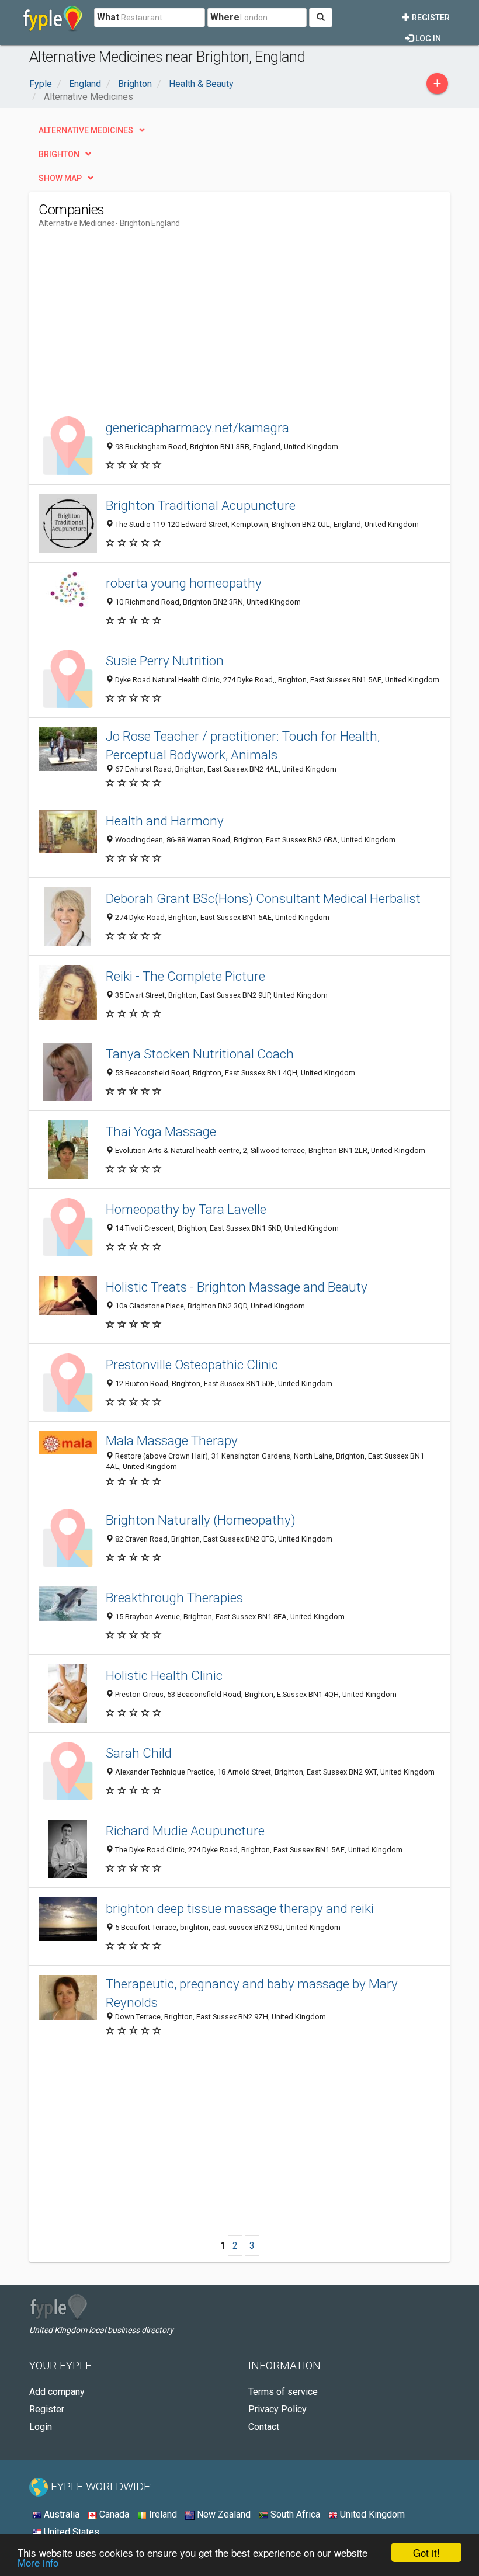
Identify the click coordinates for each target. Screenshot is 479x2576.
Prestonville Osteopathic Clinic (192, 1365)
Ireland (162, 2514)
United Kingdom (371, 2514)
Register (430, 18)
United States (70, 2532)
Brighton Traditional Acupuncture (201, 505)
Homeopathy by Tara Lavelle (186, 1209)
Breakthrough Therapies (174, 1598)
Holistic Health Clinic (164, 1675)
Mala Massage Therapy (172, 1440)
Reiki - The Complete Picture (185, 976)
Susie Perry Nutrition (165, 661)
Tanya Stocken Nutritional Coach (200, 1054)
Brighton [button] (59, 154)
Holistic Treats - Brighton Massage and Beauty (237, 1287)
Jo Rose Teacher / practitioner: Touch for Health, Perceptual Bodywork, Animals (243, 745)
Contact (264, 2427)
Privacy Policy (277, 2409)
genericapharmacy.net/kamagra (197, 428)
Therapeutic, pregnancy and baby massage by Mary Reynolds (252, 1993)
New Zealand (223, 2514)
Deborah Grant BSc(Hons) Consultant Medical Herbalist (263, 898)
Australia (60, 2514)
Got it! (426, 2552)
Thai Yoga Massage (161, 1131)
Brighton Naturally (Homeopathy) (201, 1520)
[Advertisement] (137, 320)
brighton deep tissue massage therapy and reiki (240, 1908)
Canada (113, 2514)
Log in (427, 39)
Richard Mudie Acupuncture (185, 1831)
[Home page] (53, 18)
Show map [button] (60, 178)
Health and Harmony (165, 821)
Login (41, 2427)
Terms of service (283, 2392)
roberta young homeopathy (184, 583)
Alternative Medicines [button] (86, 130)
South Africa (294, 2514)
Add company (57, 2392)
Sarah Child (139, 1753)
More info (38, 2562)
